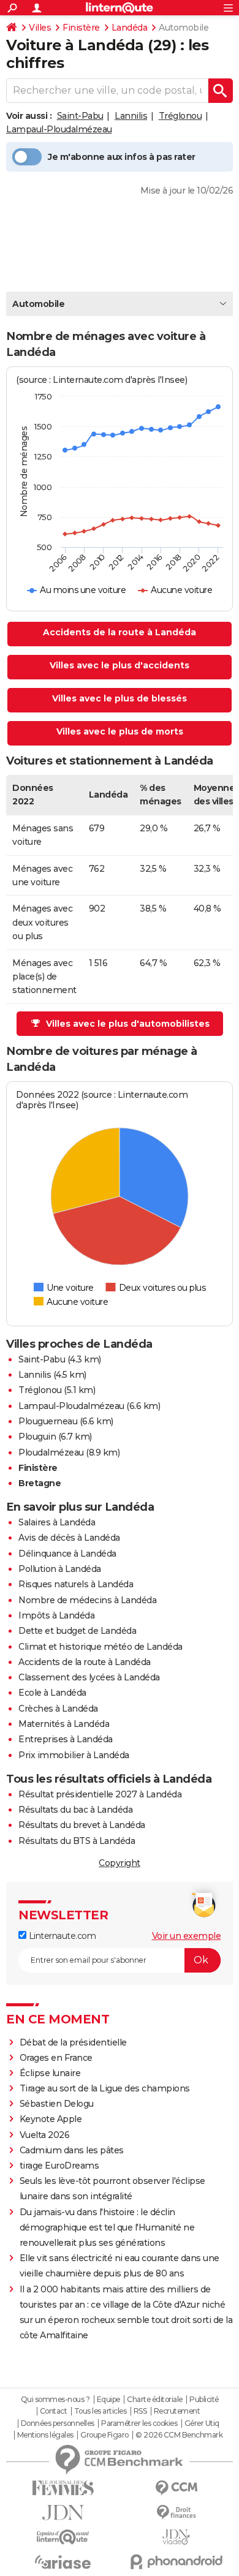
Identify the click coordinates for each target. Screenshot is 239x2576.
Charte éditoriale (155, 2400)
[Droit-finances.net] (176, 2513)
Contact (54, 2411)
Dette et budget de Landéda (77, 1631)
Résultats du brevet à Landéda (82, 1825)
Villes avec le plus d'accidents (120, 665)
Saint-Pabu (80, 116)
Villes (40, 28)
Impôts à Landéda (56, 1615)
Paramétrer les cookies (139, 2423)
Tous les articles (101, 2411)
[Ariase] (63, 2562)
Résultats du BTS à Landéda (77, 1841)
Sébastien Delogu (57, 2104)
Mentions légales (45, 2435)
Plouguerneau (48, 1421)
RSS (140, 2411)
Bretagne (40, 1483)
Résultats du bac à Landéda (75, 1810)
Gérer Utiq (202, 2423)
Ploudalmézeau (51, 1452)
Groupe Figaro (104, 2435)
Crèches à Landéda (58, 1709)
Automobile (38, 304)
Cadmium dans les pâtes (72, 2150)
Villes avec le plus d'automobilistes (128, 1024)
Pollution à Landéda (60, 1569)
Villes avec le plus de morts (120, 731)
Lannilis (131, 116)
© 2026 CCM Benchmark (179, 2435)
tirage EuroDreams (59, 2166)
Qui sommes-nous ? (55, 2400)
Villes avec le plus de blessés (120, 698)
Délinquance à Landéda (67, 1554)
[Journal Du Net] (63, 2513)
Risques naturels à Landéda (76, 1584)
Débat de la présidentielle (73, 2042)
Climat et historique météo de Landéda (101, 1647)
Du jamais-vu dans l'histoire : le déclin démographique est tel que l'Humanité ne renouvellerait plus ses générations (107, 2227)
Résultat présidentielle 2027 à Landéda (100, 1794)
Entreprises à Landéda (66, 1739)
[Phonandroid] (176, 2562)
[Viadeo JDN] (176, 2537)
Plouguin (37, 1437)
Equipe (108, 2400)
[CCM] (176, 2488)
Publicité (204, 2400)
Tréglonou (180, 116)
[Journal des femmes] (63, 2488)
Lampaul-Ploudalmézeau (59, 129)
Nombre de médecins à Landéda (87, 1600)
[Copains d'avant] (63, 2537)
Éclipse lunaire (50, 2073)
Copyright (120, 1863)
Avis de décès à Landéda (69, 1538)
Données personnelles (58, 2423)
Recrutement (177, 2411)
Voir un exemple (187, 1936)
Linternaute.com (61, 1936)
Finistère (81, 28)
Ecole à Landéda (52, 1693)
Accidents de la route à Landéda (120, 632)
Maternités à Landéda (64, 1724)
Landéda (130, 28)
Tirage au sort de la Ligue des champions (105, 2088)
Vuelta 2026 (45, 2135)
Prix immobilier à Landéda (74, 1755)
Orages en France (56, 2058)
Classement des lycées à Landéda (89, 1677)
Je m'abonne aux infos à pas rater (122, 157)
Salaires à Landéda (57, 1522)
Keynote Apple (51, 2119)
